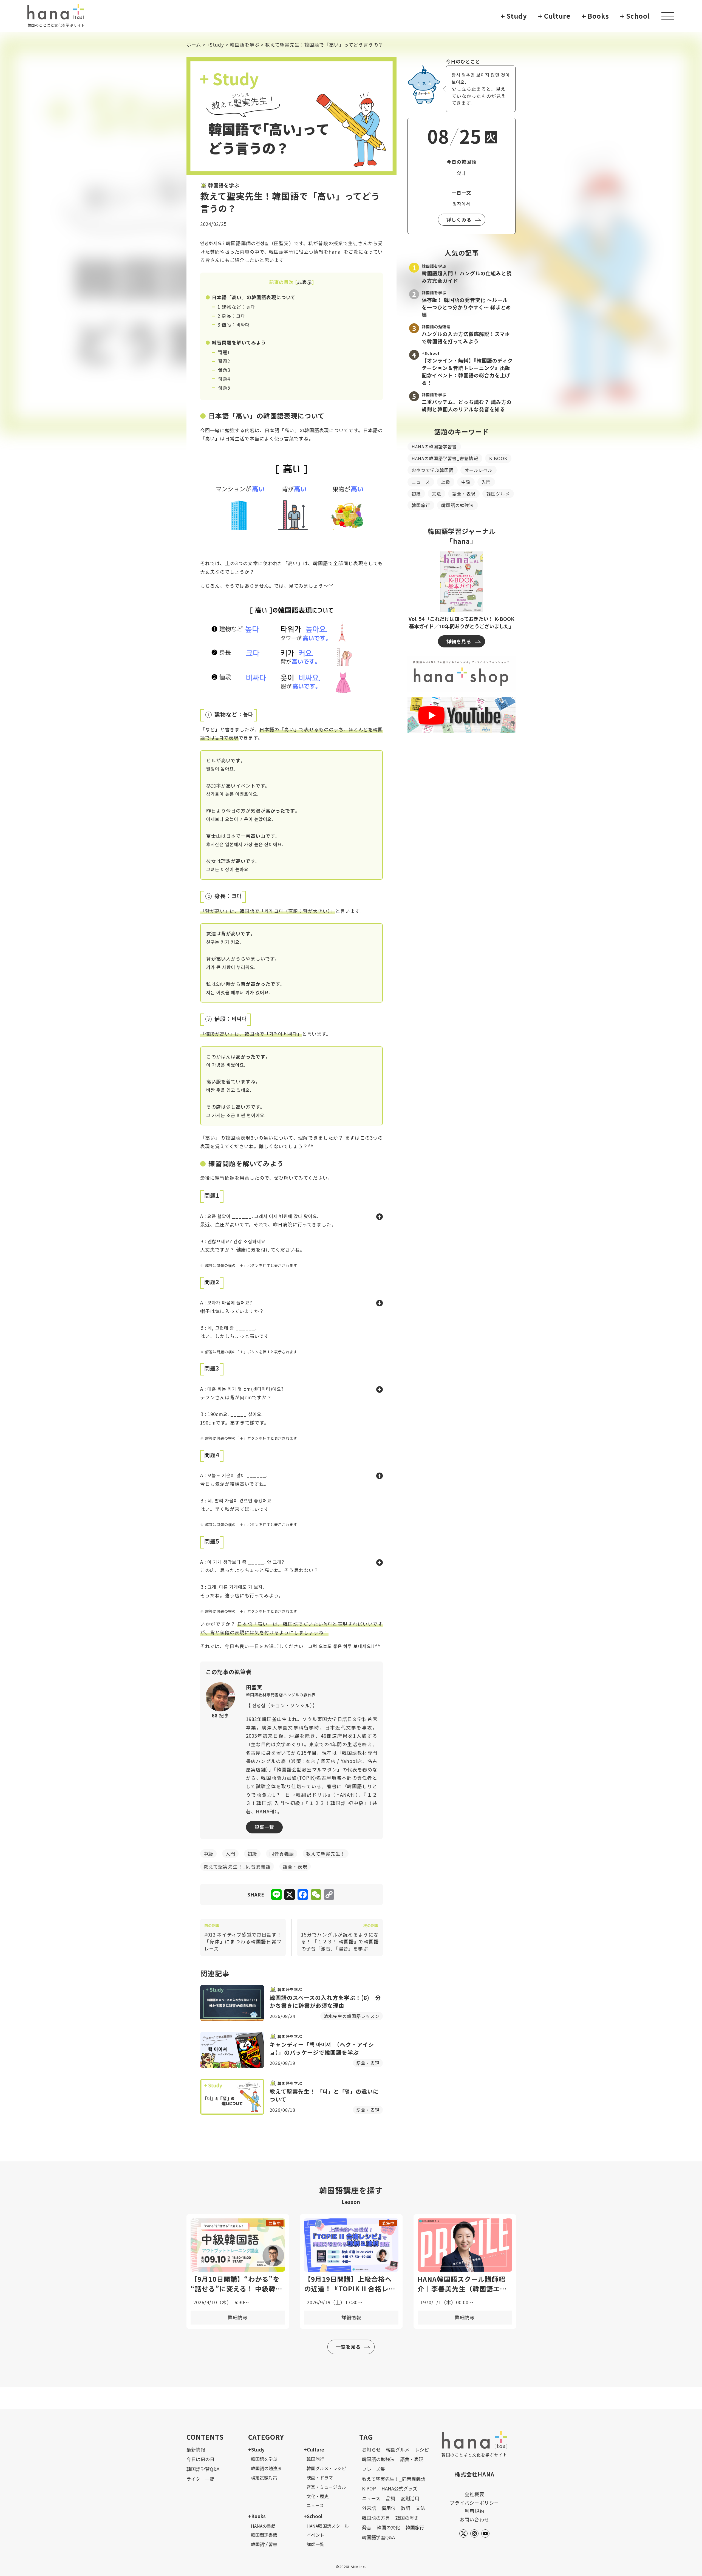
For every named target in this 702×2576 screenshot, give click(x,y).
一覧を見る (348, 2347)
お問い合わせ (474, 2519)
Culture (554, 16)
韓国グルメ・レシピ (326, 2468)
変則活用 (410, 2498)
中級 (466, 482)
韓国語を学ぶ (245, 45)
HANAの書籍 (263, 2526)
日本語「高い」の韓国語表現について (254, 297)
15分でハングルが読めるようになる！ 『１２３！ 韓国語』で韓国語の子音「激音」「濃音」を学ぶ (340, 1937)
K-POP (369, 2488)
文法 (437, 494)
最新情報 (196, 2449)
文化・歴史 (318, 2496)
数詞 (406, 2508)
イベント (315, 2535)
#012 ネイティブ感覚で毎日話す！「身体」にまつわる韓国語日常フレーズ (243, 1937)
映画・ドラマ (320, 2478)
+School (313, 2516)
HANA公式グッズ (399, 2488)
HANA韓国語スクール (328, 2526)
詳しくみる (459, 220)
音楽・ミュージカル (326, 2487)
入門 (486, 482)
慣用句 (388, 2508)
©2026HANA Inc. (351, 2567)
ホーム (194, 45)
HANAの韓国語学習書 (434, 446)
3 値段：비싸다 (233, 325)
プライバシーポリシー (474, 2503)
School (635, 16)
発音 (367, 2527)
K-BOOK (498, 458)
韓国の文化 (388, 2527)
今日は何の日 (200, 2459)
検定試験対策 (264, 2478)
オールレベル (479, 470)
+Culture (314, 2449)
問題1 (224, 352)
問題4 (224, 379)
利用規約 (474, 2511)
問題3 (224, 370)
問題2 (224, 361)
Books (595, 16)
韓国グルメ (498, 494)
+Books (257, 2516)
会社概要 (474, 2494)
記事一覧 (264, 1827)
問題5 (224, 388)
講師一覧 (315, 2544)
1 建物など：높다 (236, 307)
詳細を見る (459, 641)
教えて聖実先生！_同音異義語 (394, 2479)
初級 (416, 494)
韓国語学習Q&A (203, 2469)
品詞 (390, 2498)
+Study (215, 45)
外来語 (369, 2508)
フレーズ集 (373, 2469)
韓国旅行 (421, 505)
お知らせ (371, 2449)
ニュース (421, 482)
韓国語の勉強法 (458, 505)
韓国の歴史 (407, 2518)
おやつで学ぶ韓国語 (433, 470)
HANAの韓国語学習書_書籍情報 (445, 458)
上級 (446, 482)
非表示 (305, 282)
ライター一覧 (200, 2479)
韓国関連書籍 (264, 2535)
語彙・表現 (464, 494)
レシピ (422, 2449)
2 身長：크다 (231, 316)
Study (514, 16)
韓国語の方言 (376, 2518)
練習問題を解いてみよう (239, 342)
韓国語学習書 (264, 2544)
